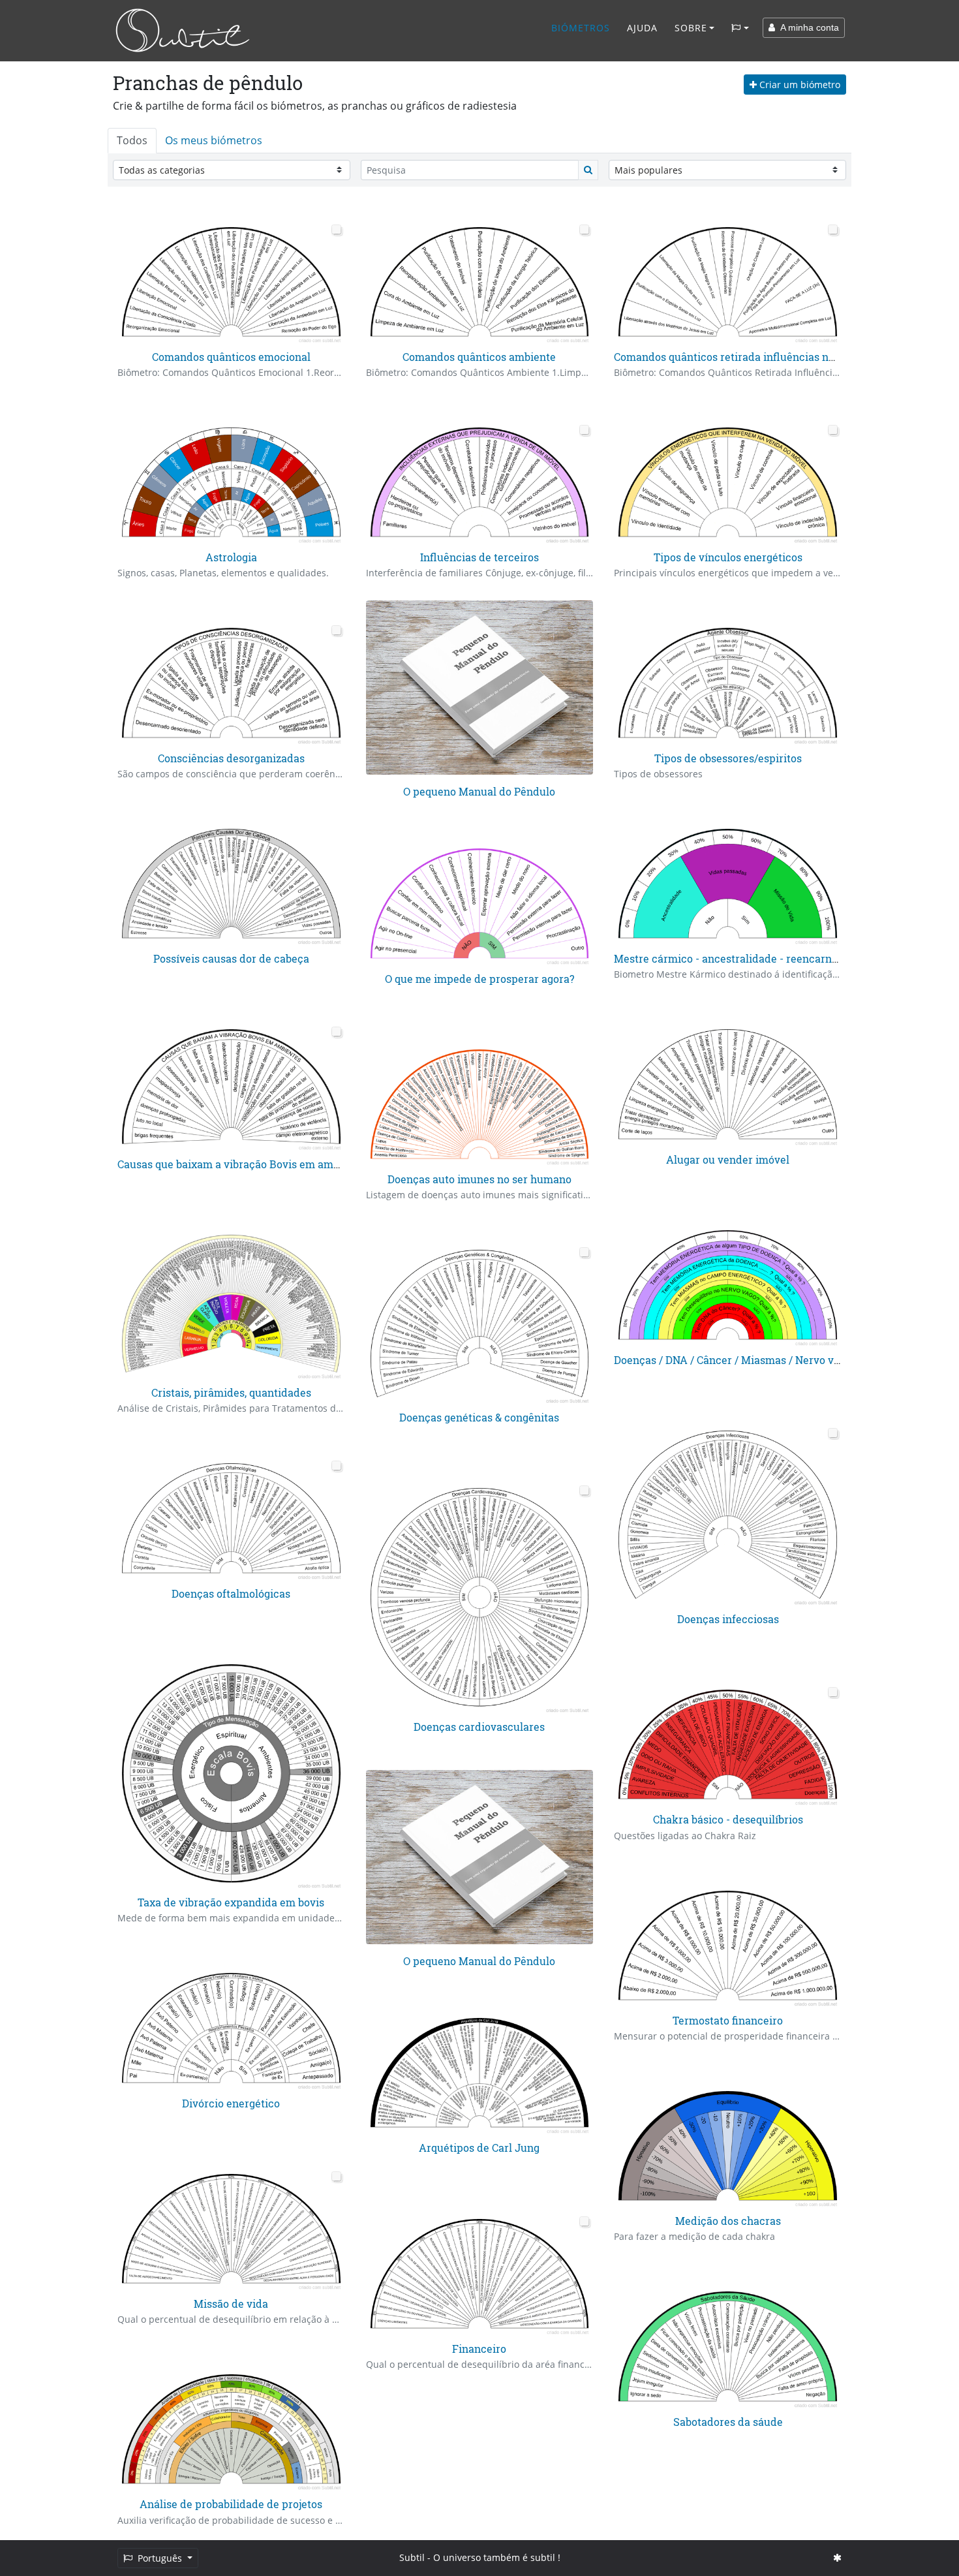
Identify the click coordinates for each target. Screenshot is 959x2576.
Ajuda (642, 28)
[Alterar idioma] (740, 28)
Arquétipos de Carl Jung (479, 2148)
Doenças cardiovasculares (479, 1727)
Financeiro (479, 2349)
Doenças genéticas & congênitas (479, 1417)
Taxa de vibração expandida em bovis (231, 1902)
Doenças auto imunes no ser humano (479, 1179)
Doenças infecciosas (728, 1619)
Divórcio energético (231, 2103)
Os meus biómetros (214, 140)
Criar (799, 85)
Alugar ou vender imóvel (728, 1159)
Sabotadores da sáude (728, 2422)
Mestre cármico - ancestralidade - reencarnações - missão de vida (779, 958)
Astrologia (231, 557)
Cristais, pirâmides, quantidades (231, 1392)
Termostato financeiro (728, 2020)
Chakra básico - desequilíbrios (728, 1819)
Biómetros (581, 28)
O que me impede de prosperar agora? (479, 979)
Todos (132, 140)
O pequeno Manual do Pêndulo (479, 791)
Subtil (412, 2557)
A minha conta (807, 27)
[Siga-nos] (837, 2557)
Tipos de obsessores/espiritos (728, 758)
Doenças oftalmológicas (231, 1593)
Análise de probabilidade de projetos (231, 2504)
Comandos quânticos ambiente (479, 357)
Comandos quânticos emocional (231, 357)
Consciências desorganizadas (231, 758)
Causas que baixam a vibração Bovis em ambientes (244, 1164)
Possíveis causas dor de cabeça (231, 958)
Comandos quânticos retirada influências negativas (742, 357)
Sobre (691, 28)
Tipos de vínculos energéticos (728, 557)
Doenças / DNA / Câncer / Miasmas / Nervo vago (733, 1360)
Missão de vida (231, 2304)
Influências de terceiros (479, 557)
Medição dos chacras (728, 2221)
